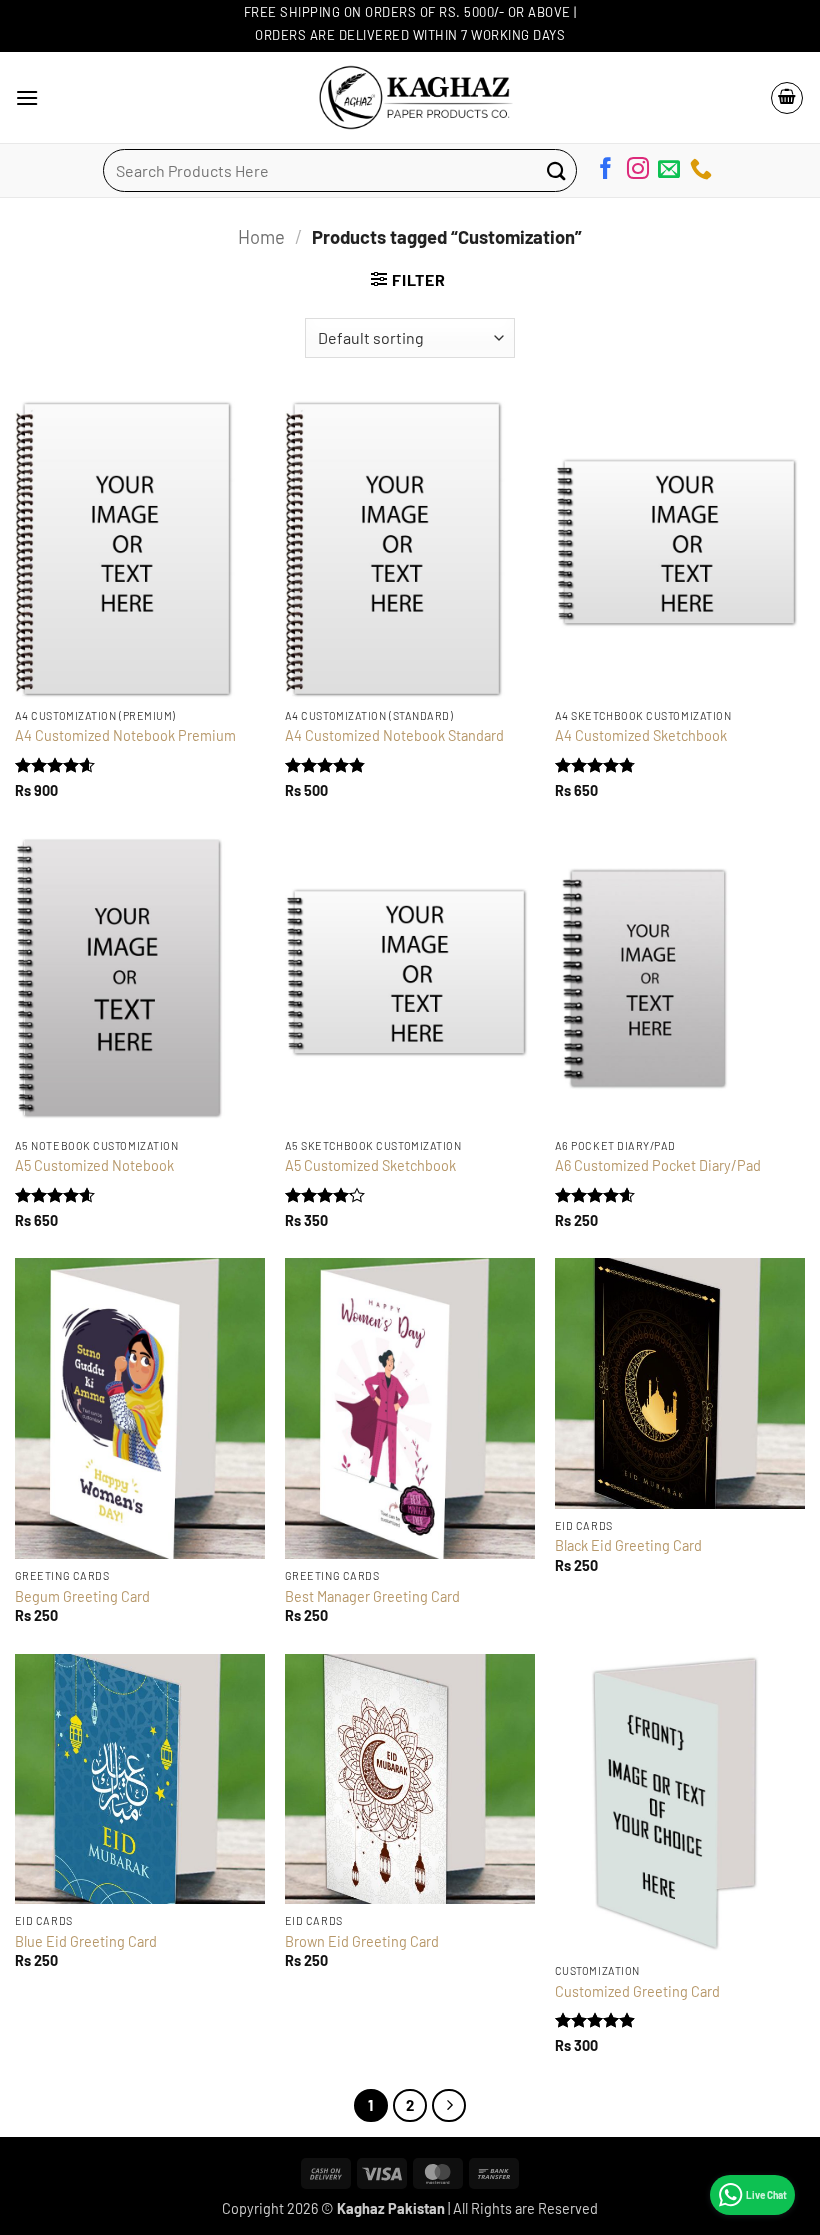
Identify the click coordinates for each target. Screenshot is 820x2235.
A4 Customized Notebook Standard (394, 735)
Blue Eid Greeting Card (86, 1941)
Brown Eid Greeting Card (362, 1941)
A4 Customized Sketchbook (641, 735)
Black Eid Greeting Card (628, 1545)
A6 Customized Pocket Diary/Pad (658, 1165)
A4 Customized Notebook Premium (125, 735)
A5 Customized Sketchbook (370, 1165)
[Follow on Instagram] (638, 172)
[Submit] (556, 170)
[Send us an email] (669, 172)
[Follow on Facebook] (606, 172)
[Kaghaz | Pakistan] (410, 97)
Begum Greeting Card (82, 1596)
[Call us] (701, 172)
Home (261, 237)
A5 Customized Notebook (94, 1165)
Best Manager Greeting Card (372, 1596)
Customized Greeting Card (637, 1991)
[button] (27, 97)
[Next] (449, 2106)
